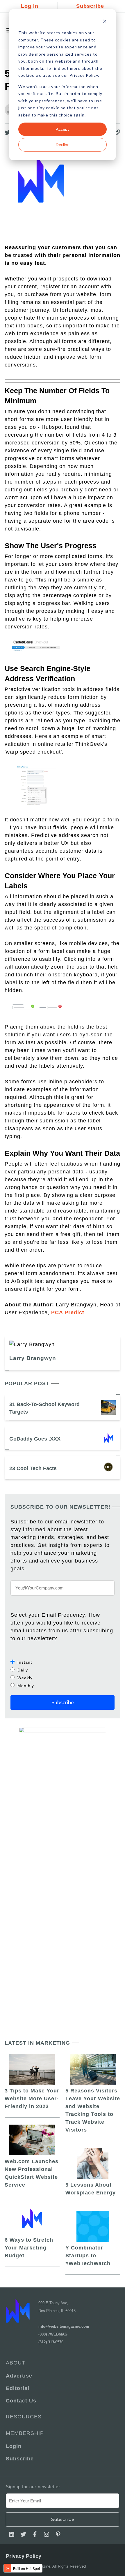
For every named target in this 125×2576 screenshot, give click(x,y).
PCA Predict (68, 1312)
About (16, 2363)
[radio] (63, 1662)
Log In (30, 6)
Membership (25, 2433)
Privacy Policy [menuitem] (24, 2556)
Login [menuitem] (14, 2446)
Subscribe (90, 6)
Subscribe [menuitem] (20, 2459)
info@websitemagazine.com (64, 2326)
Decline (63, 144)
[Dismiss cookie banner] (105, 22)
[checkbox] (63, 1674)
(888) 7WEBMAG (53, 2334)
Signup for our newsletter (33, 2487)
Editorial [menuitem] (18, 2388)
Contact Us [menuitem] (21, 2401)
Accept (63, 129)
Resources (24, 2417)
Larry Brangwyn (33, 1358)
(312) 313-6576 (51, 2342)
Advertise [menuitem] (19, 2376)
